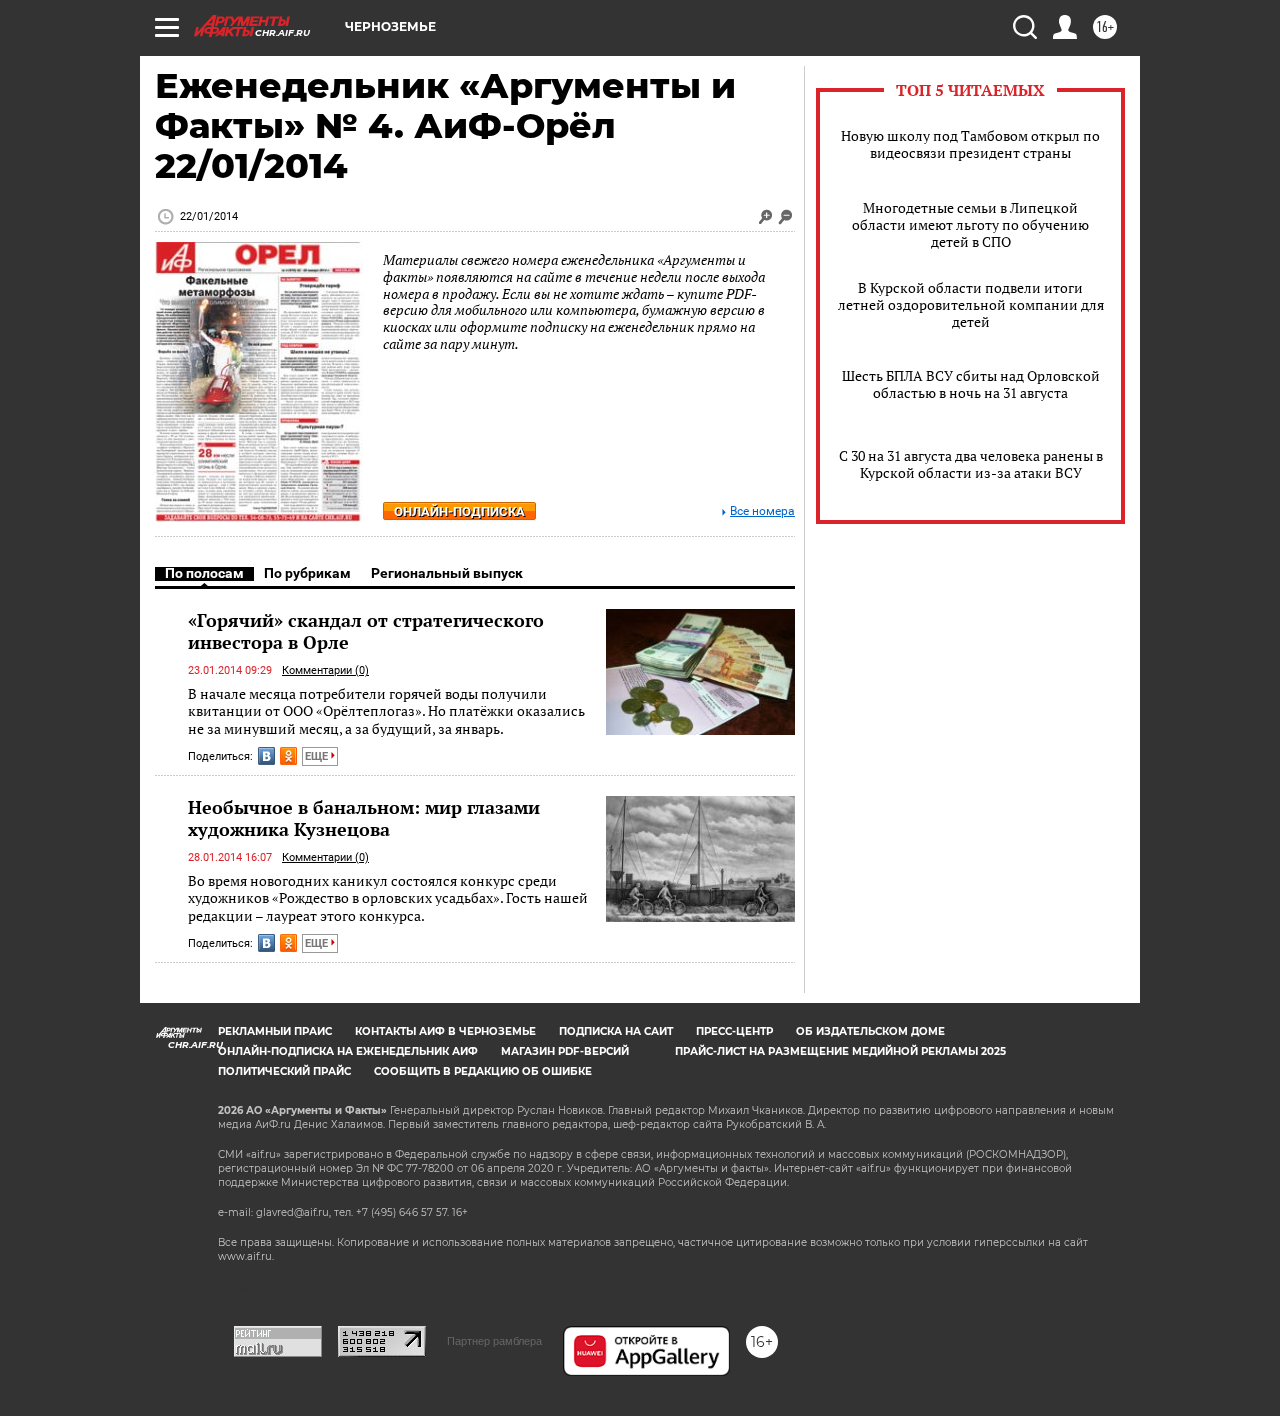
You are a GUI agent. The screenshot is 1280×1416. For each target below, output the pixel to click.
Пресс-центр (734, 1031)
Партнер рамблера (494, 1341)
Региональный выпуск (447, 573)
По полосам (204, 573)
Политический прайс (284, 1071)
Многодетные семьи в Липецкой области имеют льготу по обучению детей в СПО (970, 224)
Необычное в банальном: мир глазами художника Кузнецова (364, 818)
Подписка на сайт (616, 1031)
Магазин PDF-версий (565, 1051)
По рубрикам (307, 573)
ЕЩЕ (318, 756)
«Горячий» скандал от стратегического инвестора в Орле (366, 631)
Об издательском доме (870, 1031)
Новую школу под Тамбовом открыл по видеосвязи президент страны (970, 144)
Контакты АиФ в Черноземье (445, 1031)
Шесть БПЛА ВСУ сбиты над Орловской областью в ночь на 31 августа (971, 384)
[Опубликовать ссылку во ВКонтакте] (266, 756)
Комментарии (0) (325, 670)
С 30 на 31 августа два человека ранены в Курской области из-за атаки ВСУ (971, 464)
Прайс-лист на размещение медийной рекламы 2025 (840, 1051)
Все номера (762, 511)
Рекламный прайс (275, 1031)
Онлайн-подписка (459, 511)
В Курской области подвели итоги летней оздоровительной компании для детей (971, 304)
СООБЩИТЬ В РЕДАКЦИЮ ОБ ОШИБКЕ (483, 1071)
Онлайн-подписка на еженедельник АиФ (348, 1051)
